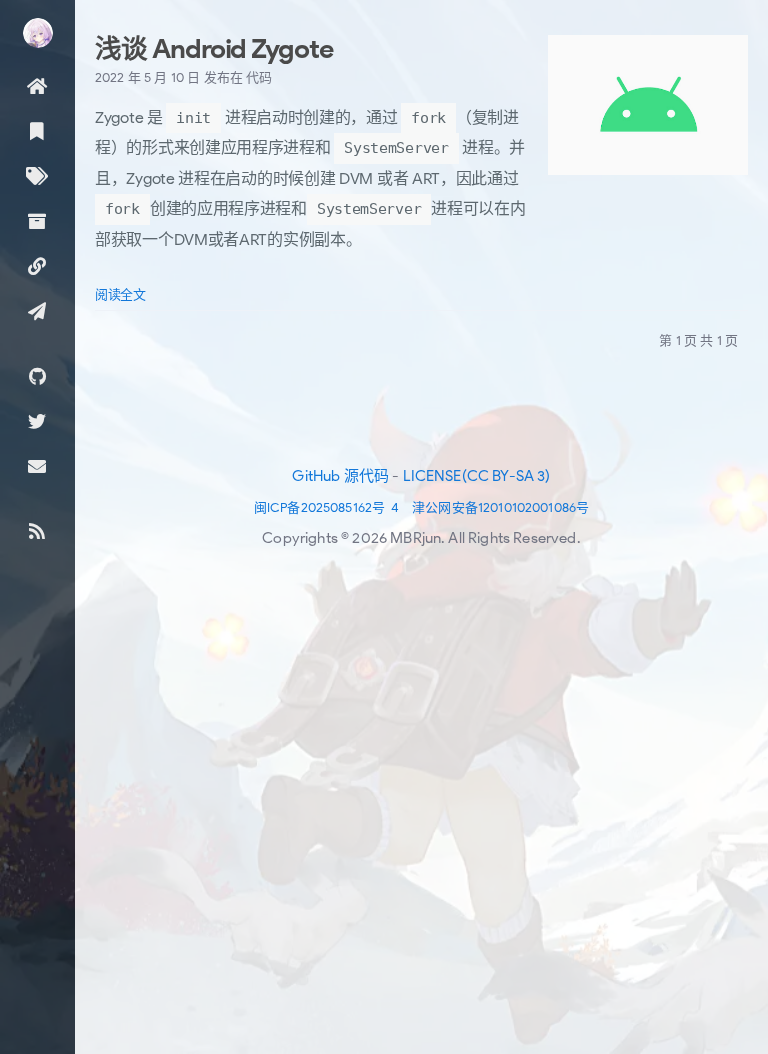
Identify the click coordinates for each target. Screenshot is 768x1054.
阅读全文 (120, 294)
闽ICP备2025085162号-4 (327, 507)
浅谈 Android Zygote (214, 49)
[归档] (37, 220)
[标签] (37, 175)
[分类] (37, 130)
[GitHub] (37, 375)
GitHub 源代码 (340, 476)
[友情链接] (37, 265)
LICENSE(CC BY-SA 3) (477, 476)
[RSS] (37, 530)
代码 (259, 77)
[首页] (37, 85)
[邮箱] (37, 465)
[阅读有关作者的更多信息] (37, 33)
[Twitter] (37, 420)
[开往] (37, 310)
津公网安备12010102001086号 (500, 507)
